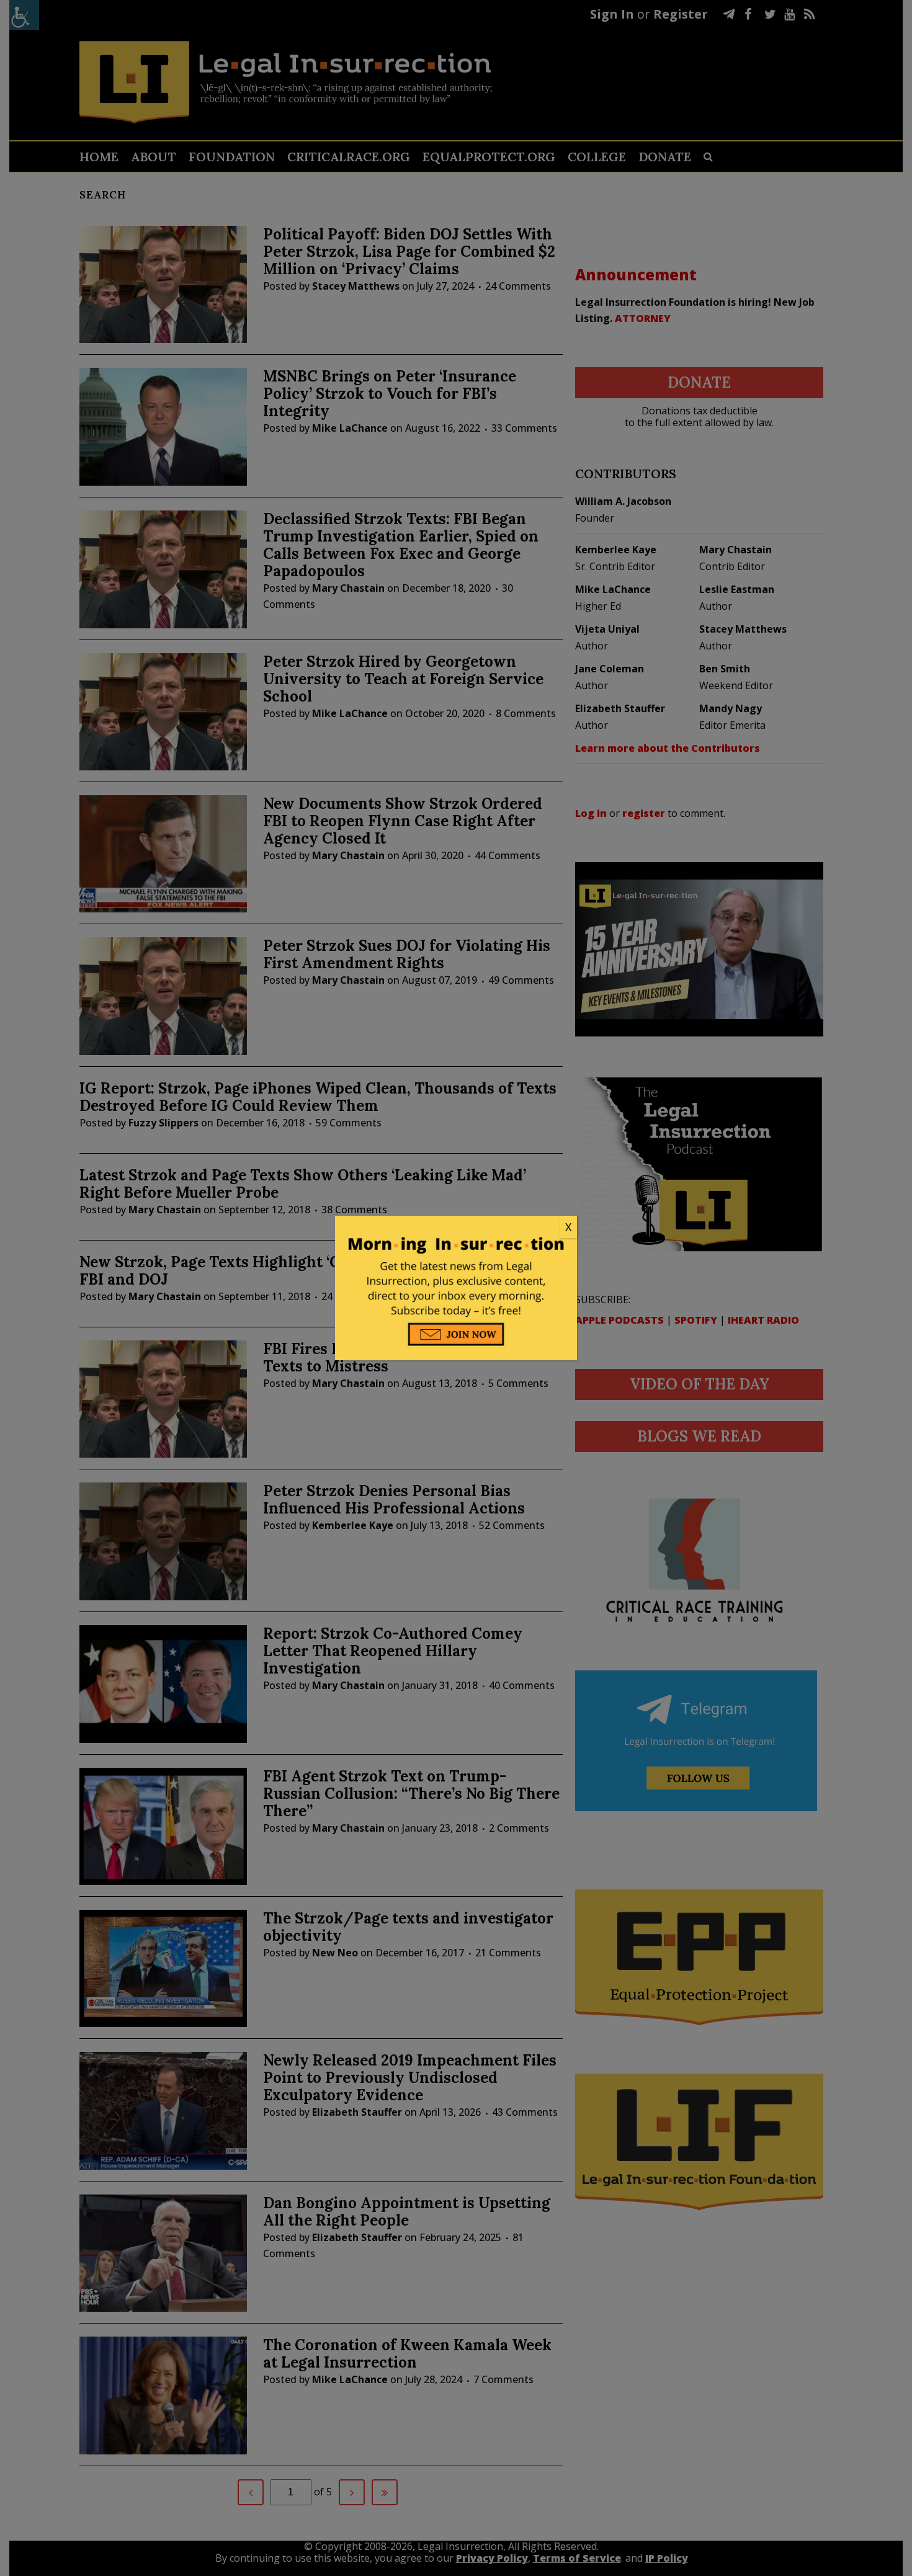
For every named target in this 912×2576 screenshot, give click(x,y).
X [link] (568, 1227)
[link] (456, 1228)
